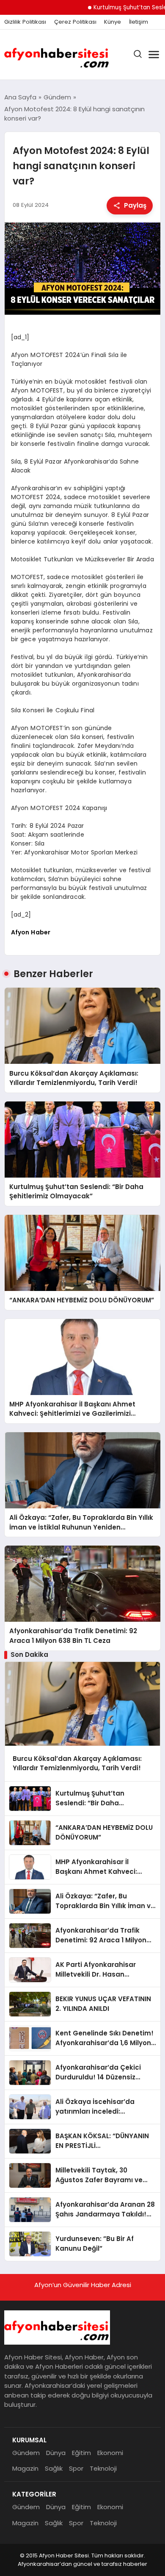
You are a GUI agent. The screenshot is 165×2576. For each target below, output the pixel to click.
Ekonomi (110, 2453)
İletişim (139, 22)
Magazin (25, 2468)
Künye (113, 22)
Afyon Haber (31, 932)
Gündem (26, 2453)
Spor (76, 2468)
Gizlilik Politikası (25, 22)
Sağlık (54, 2468)
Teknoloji (103, 2468)
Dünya (56, 2453)
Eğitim (81, 2453)
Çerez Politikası (75, 22)
